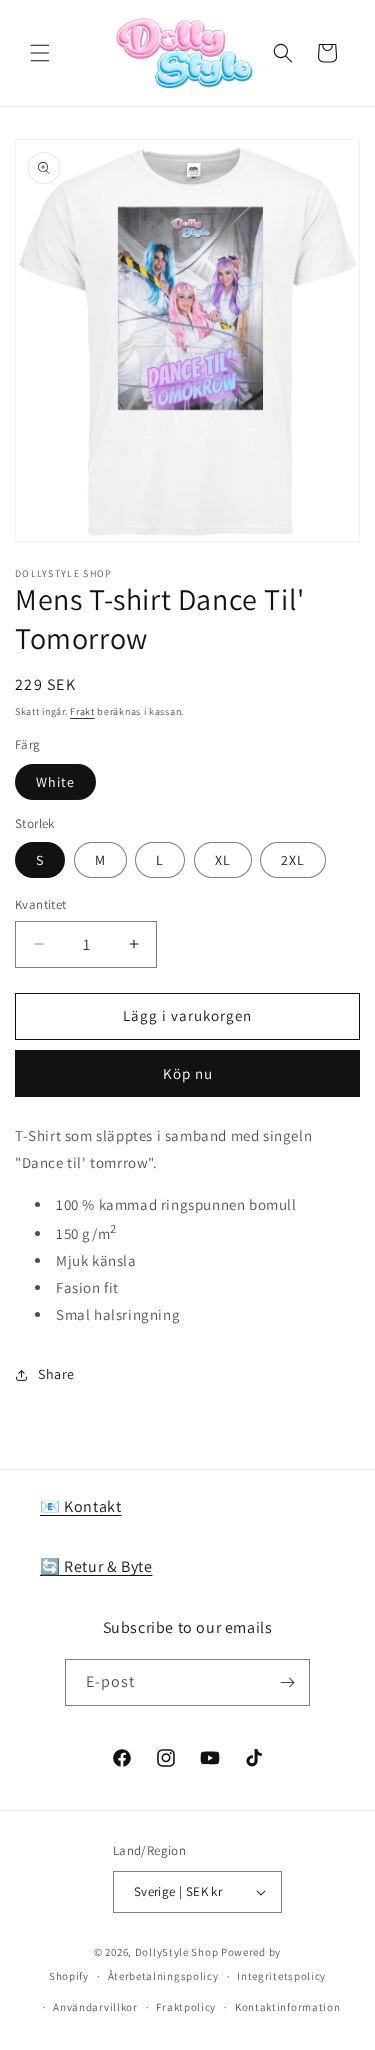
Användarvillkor (95, 2007)
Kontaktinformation (288, 2007)
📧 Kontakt (80, 1506)
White (55, 782)
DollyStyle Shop (177, 1952)
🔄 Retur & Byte (96, 1566)
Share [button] (56, 1374)
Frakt (82, 711)
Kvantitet (41, 904)
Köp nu (188, 1073)
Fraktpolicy (186, 2007)
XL (223, 860)
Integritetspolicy (281, 1976)
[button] (40, 53)
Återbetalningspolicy (163, 1976)
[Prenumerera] (287, 1682)
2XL (293, 860)
